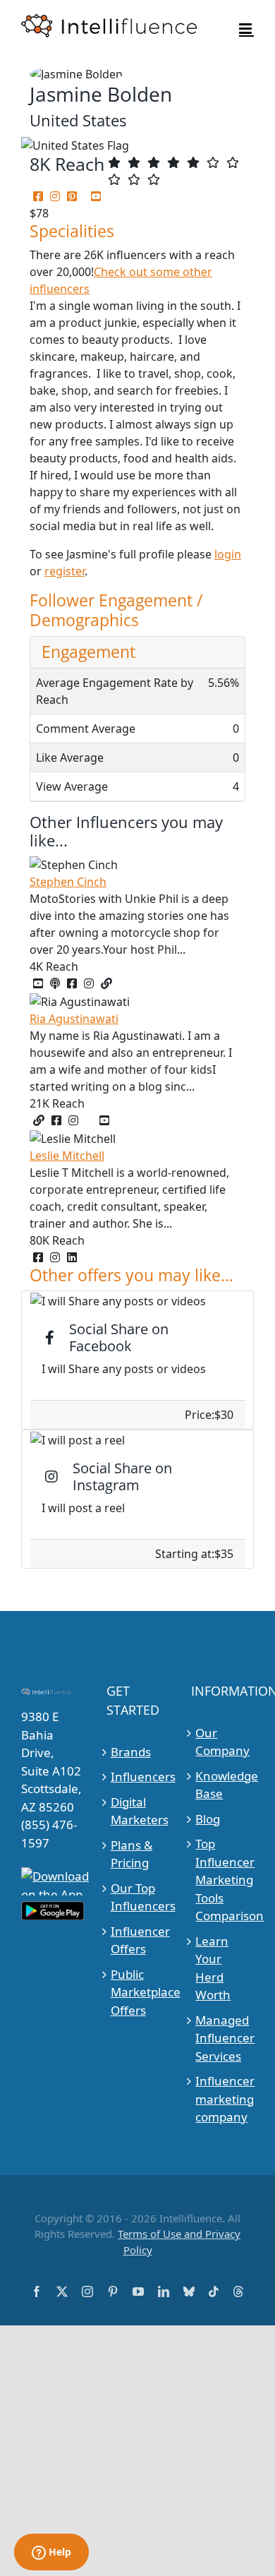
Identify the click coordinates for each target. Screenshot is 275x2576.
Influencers (138, 1777)
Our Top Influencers (138, 1897)
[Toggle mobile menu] (246, 29)
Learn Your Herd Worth (213, 1968)
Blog (208, 1819)
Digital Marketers (138, 1811)
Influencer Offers (138, 1940)
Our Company (222, 1742)
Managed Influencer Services (223, 2038)
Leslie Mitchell (67, 1156)
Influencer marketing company (223, 2099)
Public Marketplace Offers (138, 1992)
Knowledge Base (223, 1785)
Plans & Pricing (132, 1854)
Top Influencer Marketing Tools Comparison (223, 1880)
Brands (131, 1752)
